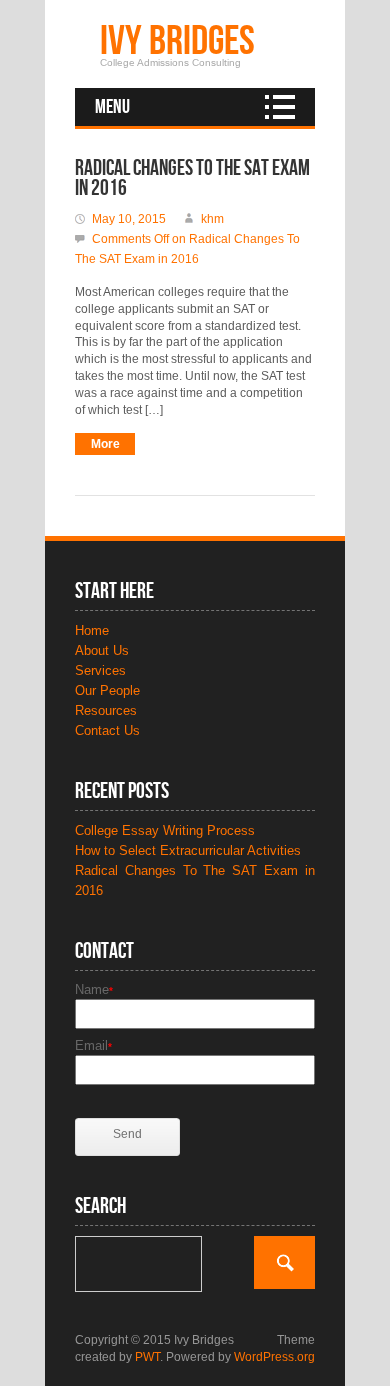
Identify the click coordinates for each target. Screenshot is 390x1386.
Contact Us (107, 730)
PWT (147, 1357)
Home (92, 630)
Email (93, 1045)
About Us (102, 650)
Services (100, 670)
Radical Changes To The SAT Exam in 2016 (192, 178)
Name (94, 989)
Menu (112, 107)
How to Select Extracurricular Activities (188, 850)
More (105, 444)
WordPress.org (274, 1357)
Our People (107, 690)
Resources (106, 710)
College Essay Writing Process (165, 830)
